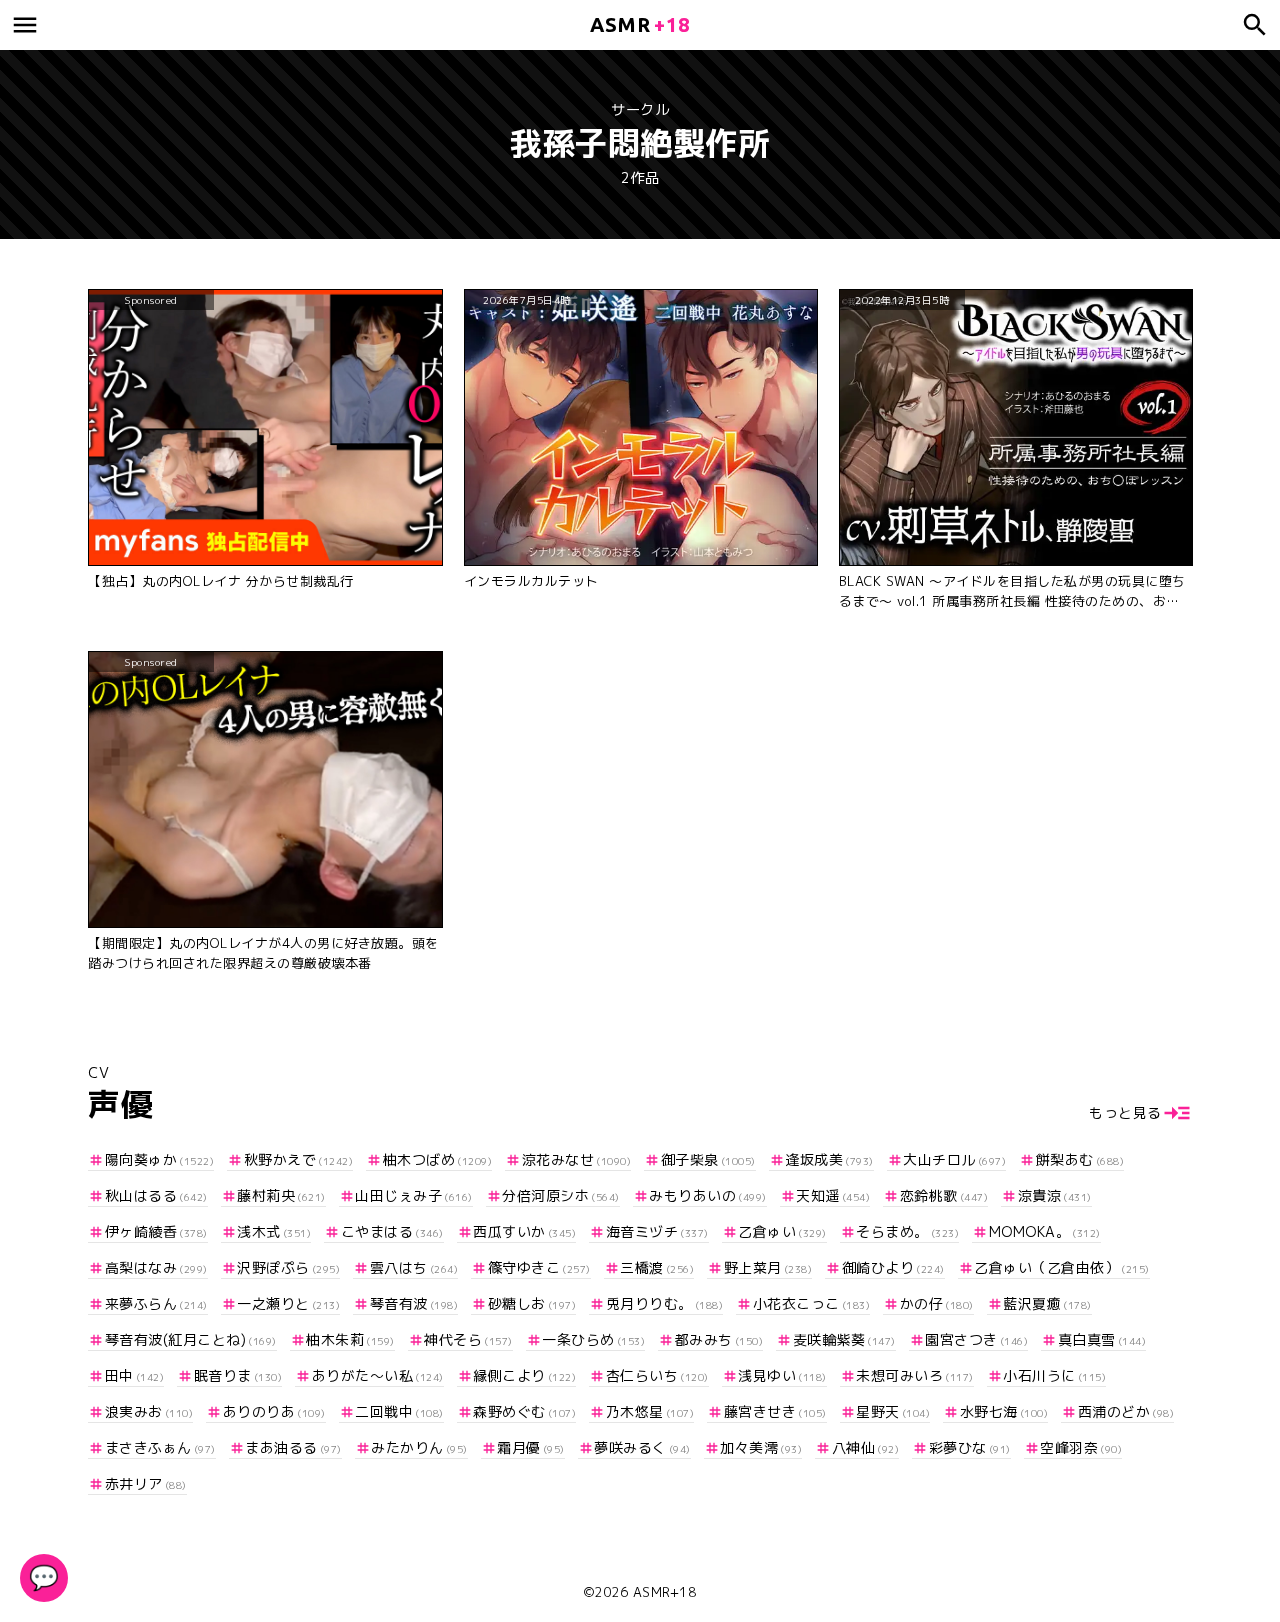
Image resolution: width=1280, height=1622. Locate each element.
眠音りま (238, 1375)
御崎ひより (893, 1267)
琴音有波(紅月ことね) (191, 1339)
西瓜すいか (524, 1231)
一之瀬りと (288, 1303)
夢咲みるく (642, 1447)
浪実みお (149, 1411)
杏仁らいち (657, 1375)
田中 (134, 1375)
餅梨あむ (1080, 1159)
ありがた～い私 (378, 1375)
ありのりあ (274, 1411)
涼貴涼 (1055, 1195)
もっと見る (1125, 1112)
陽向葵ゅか (159, 1159)
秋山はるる (156, 1195)
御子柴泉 (708, 1159)
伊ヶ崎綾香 (156, 1231)
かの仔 (937, 1303)
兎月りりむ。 (664, 1303)
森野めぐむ (524, 1411)
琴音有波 (414, 1303)
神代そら (468, 1339)
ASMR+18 (665, 1592)
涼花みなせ (576, 1159)
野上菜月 (768, 1267)
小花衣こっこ (811, 1303)
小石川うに (1054, 1375)
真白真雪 (1102, 1339)
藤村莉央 (281, 1195)
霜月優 (531, 1447)
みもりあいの (708, 1195)
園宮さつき (976, 1339)
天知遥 (833, 1195)
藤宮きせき (775, 1411)
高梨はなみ (156, 1267)
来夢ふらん (156, 1303)
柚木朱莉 (350, 1339)
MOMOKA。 (1045, 1231)
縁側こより (524, 1375)
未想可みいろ (915, 1375)
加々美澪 (761, 1447)
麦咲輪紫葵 (844, 1339)
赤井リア (146, 1483)
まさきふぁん (160, 1447)
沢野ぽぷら (288, 1267)
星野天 (893, 1411)
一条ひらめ (593, 1339)
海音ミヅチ (657, 1231)
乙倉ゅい (782, 1231)
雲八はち (414, 1267)
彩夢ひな (970, 1447)
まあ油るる (293, 1447)
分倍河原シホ (561, 1195)
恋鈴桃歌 (944, 1195)
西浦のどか (1126, 1411)
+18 (640, 24)
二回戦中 (399, 1411)
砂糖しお (532, 1303)
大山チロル (954, 1159)
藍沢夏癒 (1047, 1303)
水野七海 (1004, 1411)
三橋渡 (657, 1267)
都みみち (719, 1339)
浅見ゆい (782, 1375)
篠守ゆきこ (539, 1267)
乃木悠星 (650, 1411)
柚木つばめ (437, 1159)
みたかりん (419, 1447)
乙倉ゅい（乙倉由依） (1062, 1267)
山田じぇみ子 (414, 1195)
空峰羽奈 (1081, 1447)
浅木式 (274, 1231)
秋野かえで (298, 1159)
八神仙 (865, 1447)
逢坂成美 (829, 1159)
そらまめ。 (907, 1231)
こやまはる (392, 1231)
